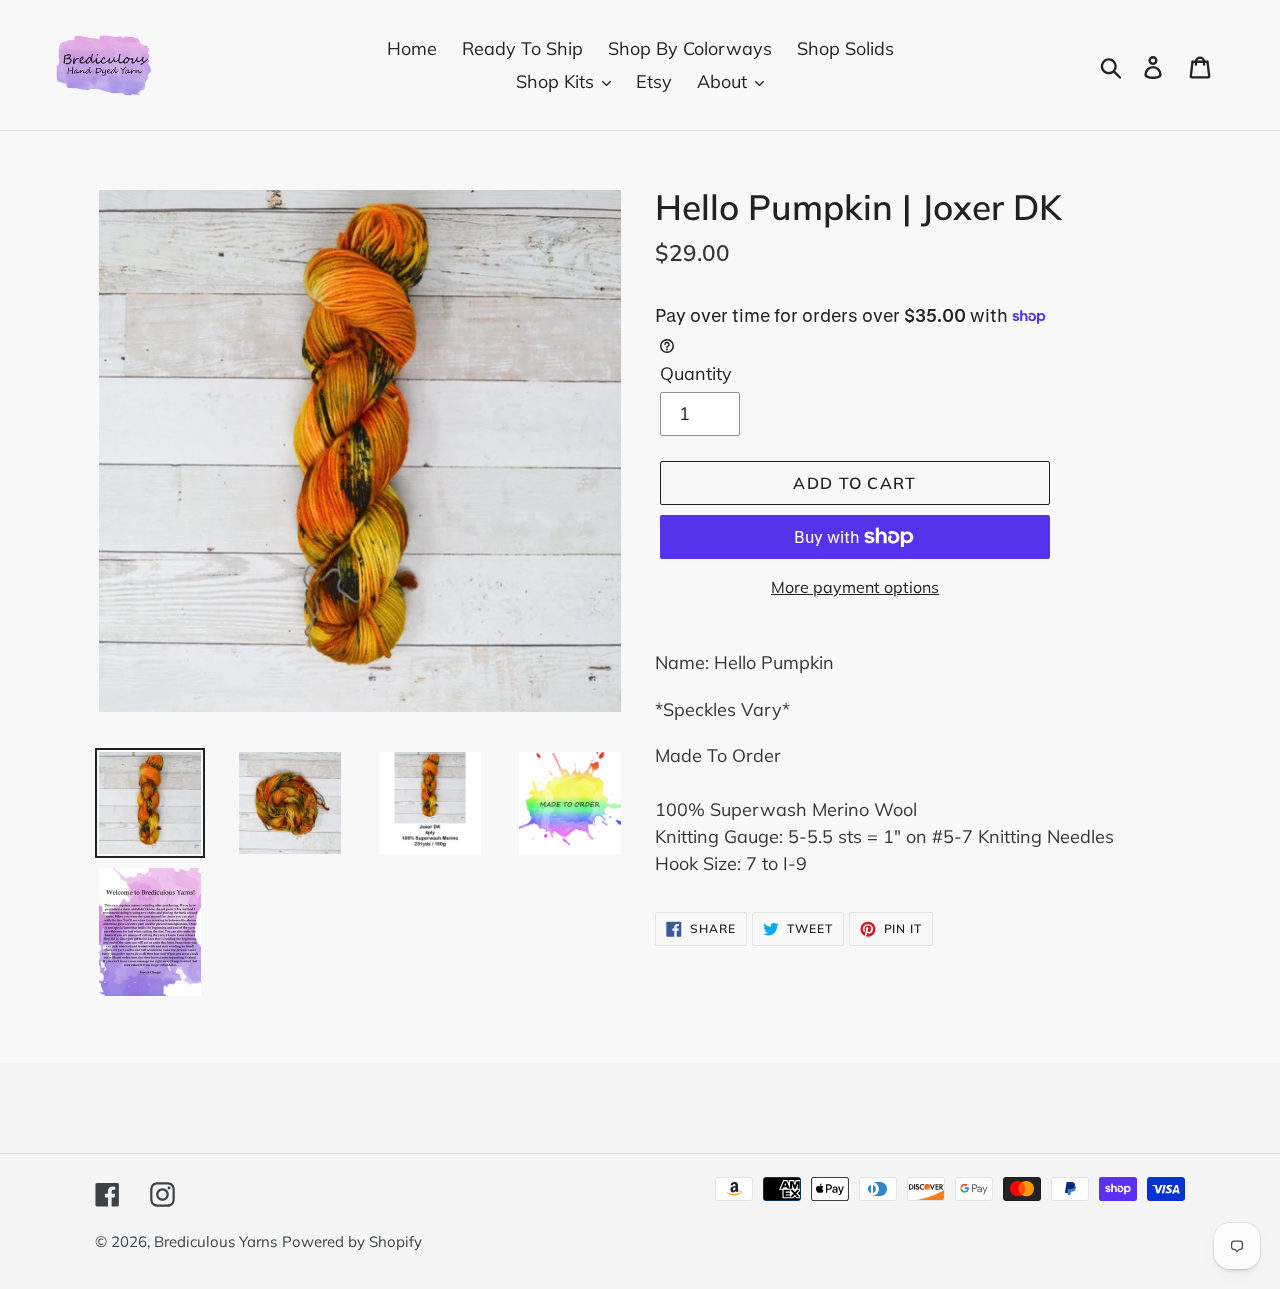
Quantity (696, 373)
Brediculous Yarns (215, 1241)
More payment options (855, 587)
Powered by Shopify (352, 1241)
